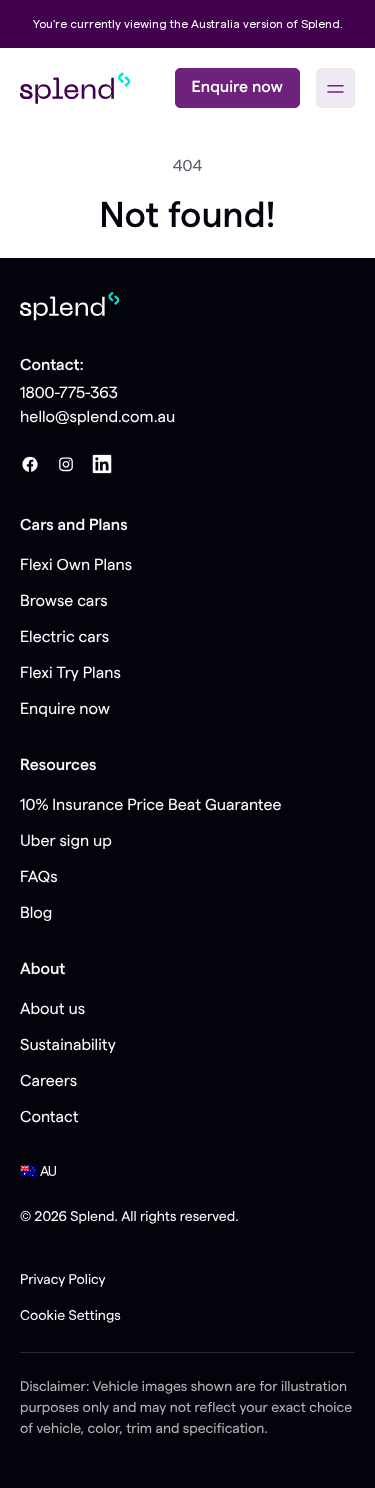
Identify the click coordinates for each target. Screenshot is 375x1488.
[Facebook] (30, 464)
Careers (48, 1082)
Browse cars (64, 602)
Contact (49, 1118)
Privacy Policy (63, 1280)
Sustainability (68, 1046)
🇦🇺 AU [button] (38, 1172)
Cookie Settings (70, 1316)
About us (52, 1010)
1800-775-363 (69, 394)
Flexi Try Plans (70, 674)
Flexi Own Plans (76, 566)
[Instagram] (66, 464)
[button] (335, 88)
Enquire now (237, 88)
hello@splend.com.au (97, 418)
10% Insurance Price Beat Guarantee (151, 806)
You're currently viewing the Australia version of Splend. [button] (188, 24)
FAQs (39, 878)
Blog (36, 914)
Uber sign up (66, 842)
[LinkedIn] (102, 464)
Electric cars (64, 638)
